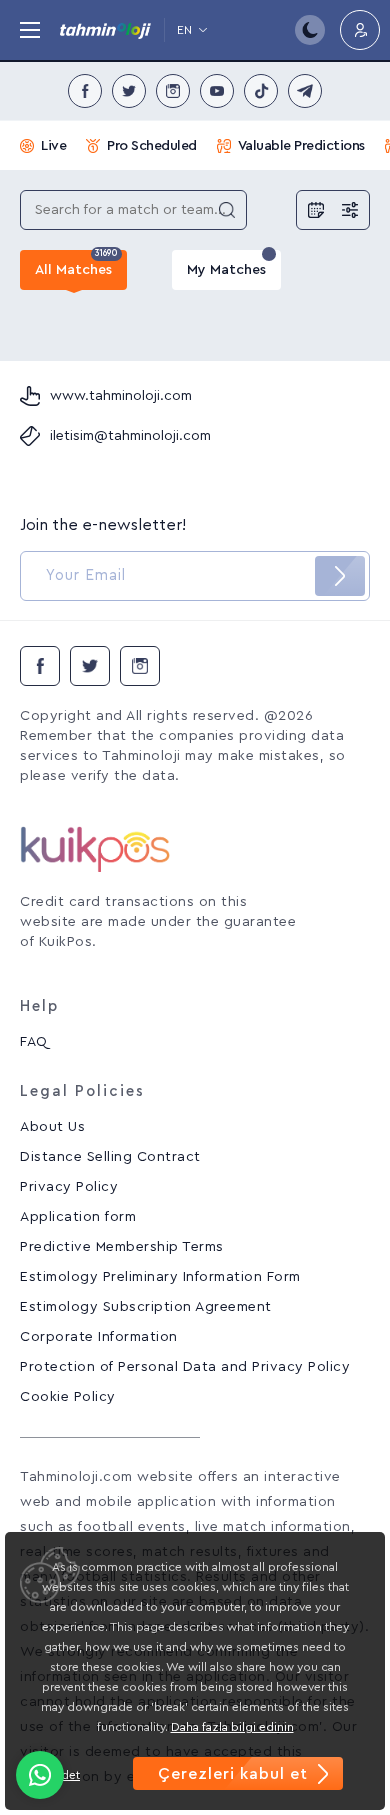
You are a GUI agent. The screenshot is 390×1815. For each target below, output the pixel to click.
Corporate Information (99, 1337)
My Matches (226, 270)
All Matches (76, 263)
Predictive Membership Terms (122, 1247)
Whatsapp (40, 1775)
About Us (52, 1127)
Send (340, 576)
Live (53, 146)
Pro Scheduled (152, 146)
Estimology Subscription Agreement (146, 1307)
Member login (360, 30)
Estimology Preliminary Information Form (160, 1277)
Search (227, 210)
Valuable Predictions (301, 146)
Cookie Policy (68, 1397)
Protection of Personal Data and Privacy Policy (185, 1367)
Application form (78, 1217)
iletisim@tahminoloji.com (130, 436)
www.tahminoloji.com (121, 396)
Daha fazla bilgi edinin (232, 1727)
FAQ (34, 1042)
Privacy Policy (69, 1187)
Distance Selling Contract (110, 1157)
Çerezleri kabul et (233, 1774)
